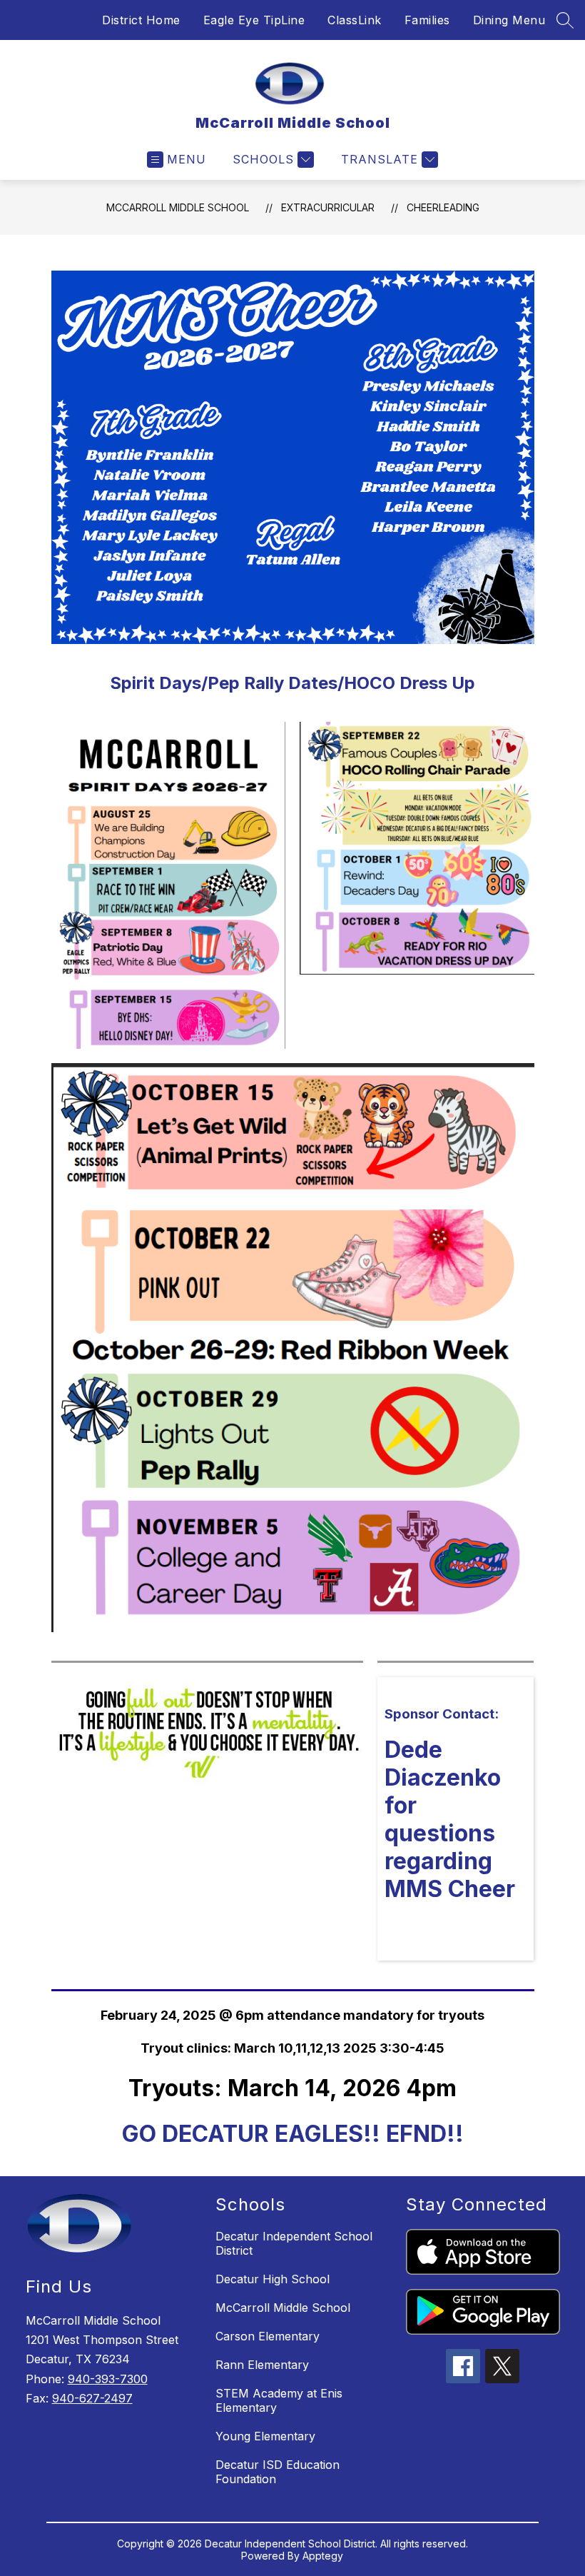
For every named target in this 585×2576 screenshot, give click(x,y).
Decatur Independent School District (294, 2243)
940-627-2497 (92, 2398)
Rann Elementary (262, 2365)
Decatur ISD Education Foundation (278, 2472)
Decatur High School (273, 2279)
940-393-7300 (108, 2379)
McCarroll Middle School (178, 207)
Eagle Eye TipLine (254, 20)
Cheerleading (443, 207)
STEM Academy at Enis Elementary (279, 2400)
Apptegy (323, 2556)
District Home (141, 20)
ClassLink (355, 20)
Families (427, 20)
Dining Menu (509, 20)
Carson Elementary (268, 2336)
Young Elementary (265, 2436)
